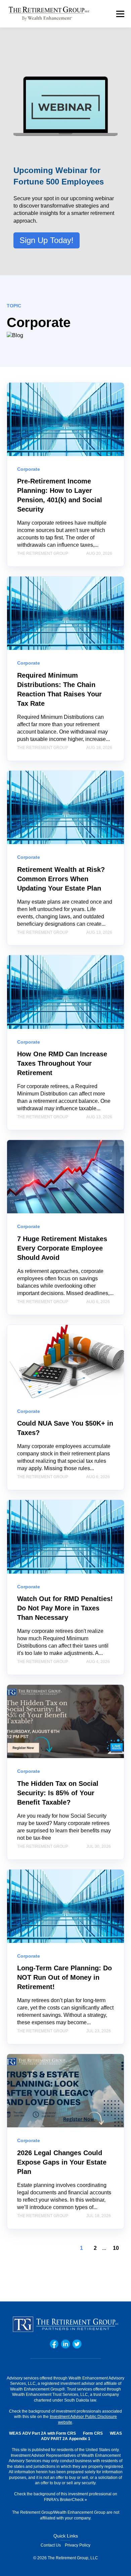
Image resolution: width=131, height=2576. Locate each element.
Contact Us (51, 2545)
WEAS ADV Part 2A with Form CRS (42, 2433)
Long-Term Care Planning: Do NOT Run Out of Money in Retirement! (64, 1977)
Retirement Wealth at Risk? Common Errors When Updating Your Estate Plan (61, 879)
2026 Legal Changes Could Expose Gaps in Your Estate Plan (62, 2162)
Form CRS (93, 2433)
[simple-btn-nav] (120, 14)
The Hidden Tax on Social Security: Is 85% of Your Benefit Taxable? (58, 1793)
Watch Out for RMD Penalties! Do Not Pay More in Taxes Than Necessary (65, 1608)
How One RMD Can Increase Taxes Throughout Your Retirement (62, 1063)
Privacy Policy (78, 2545)
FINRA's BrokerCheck (64, 2500)
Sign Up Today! (47, 240)
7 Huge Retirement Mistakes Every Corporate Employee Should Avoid (62, 1248)
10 (116, 2248)
